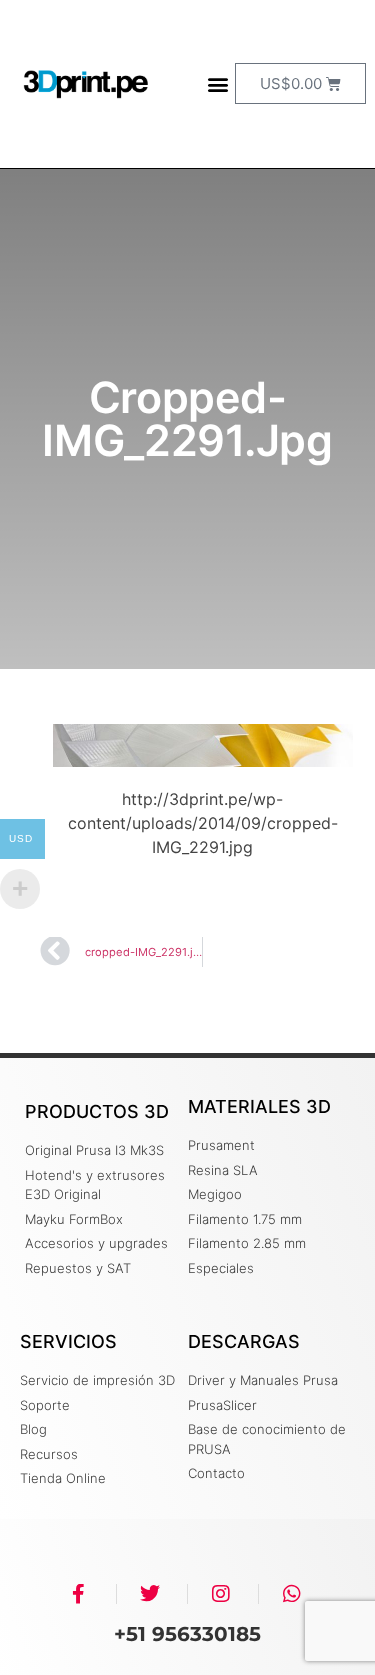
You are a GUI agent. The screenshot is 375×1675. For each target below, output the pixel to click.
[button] (218, 83)
